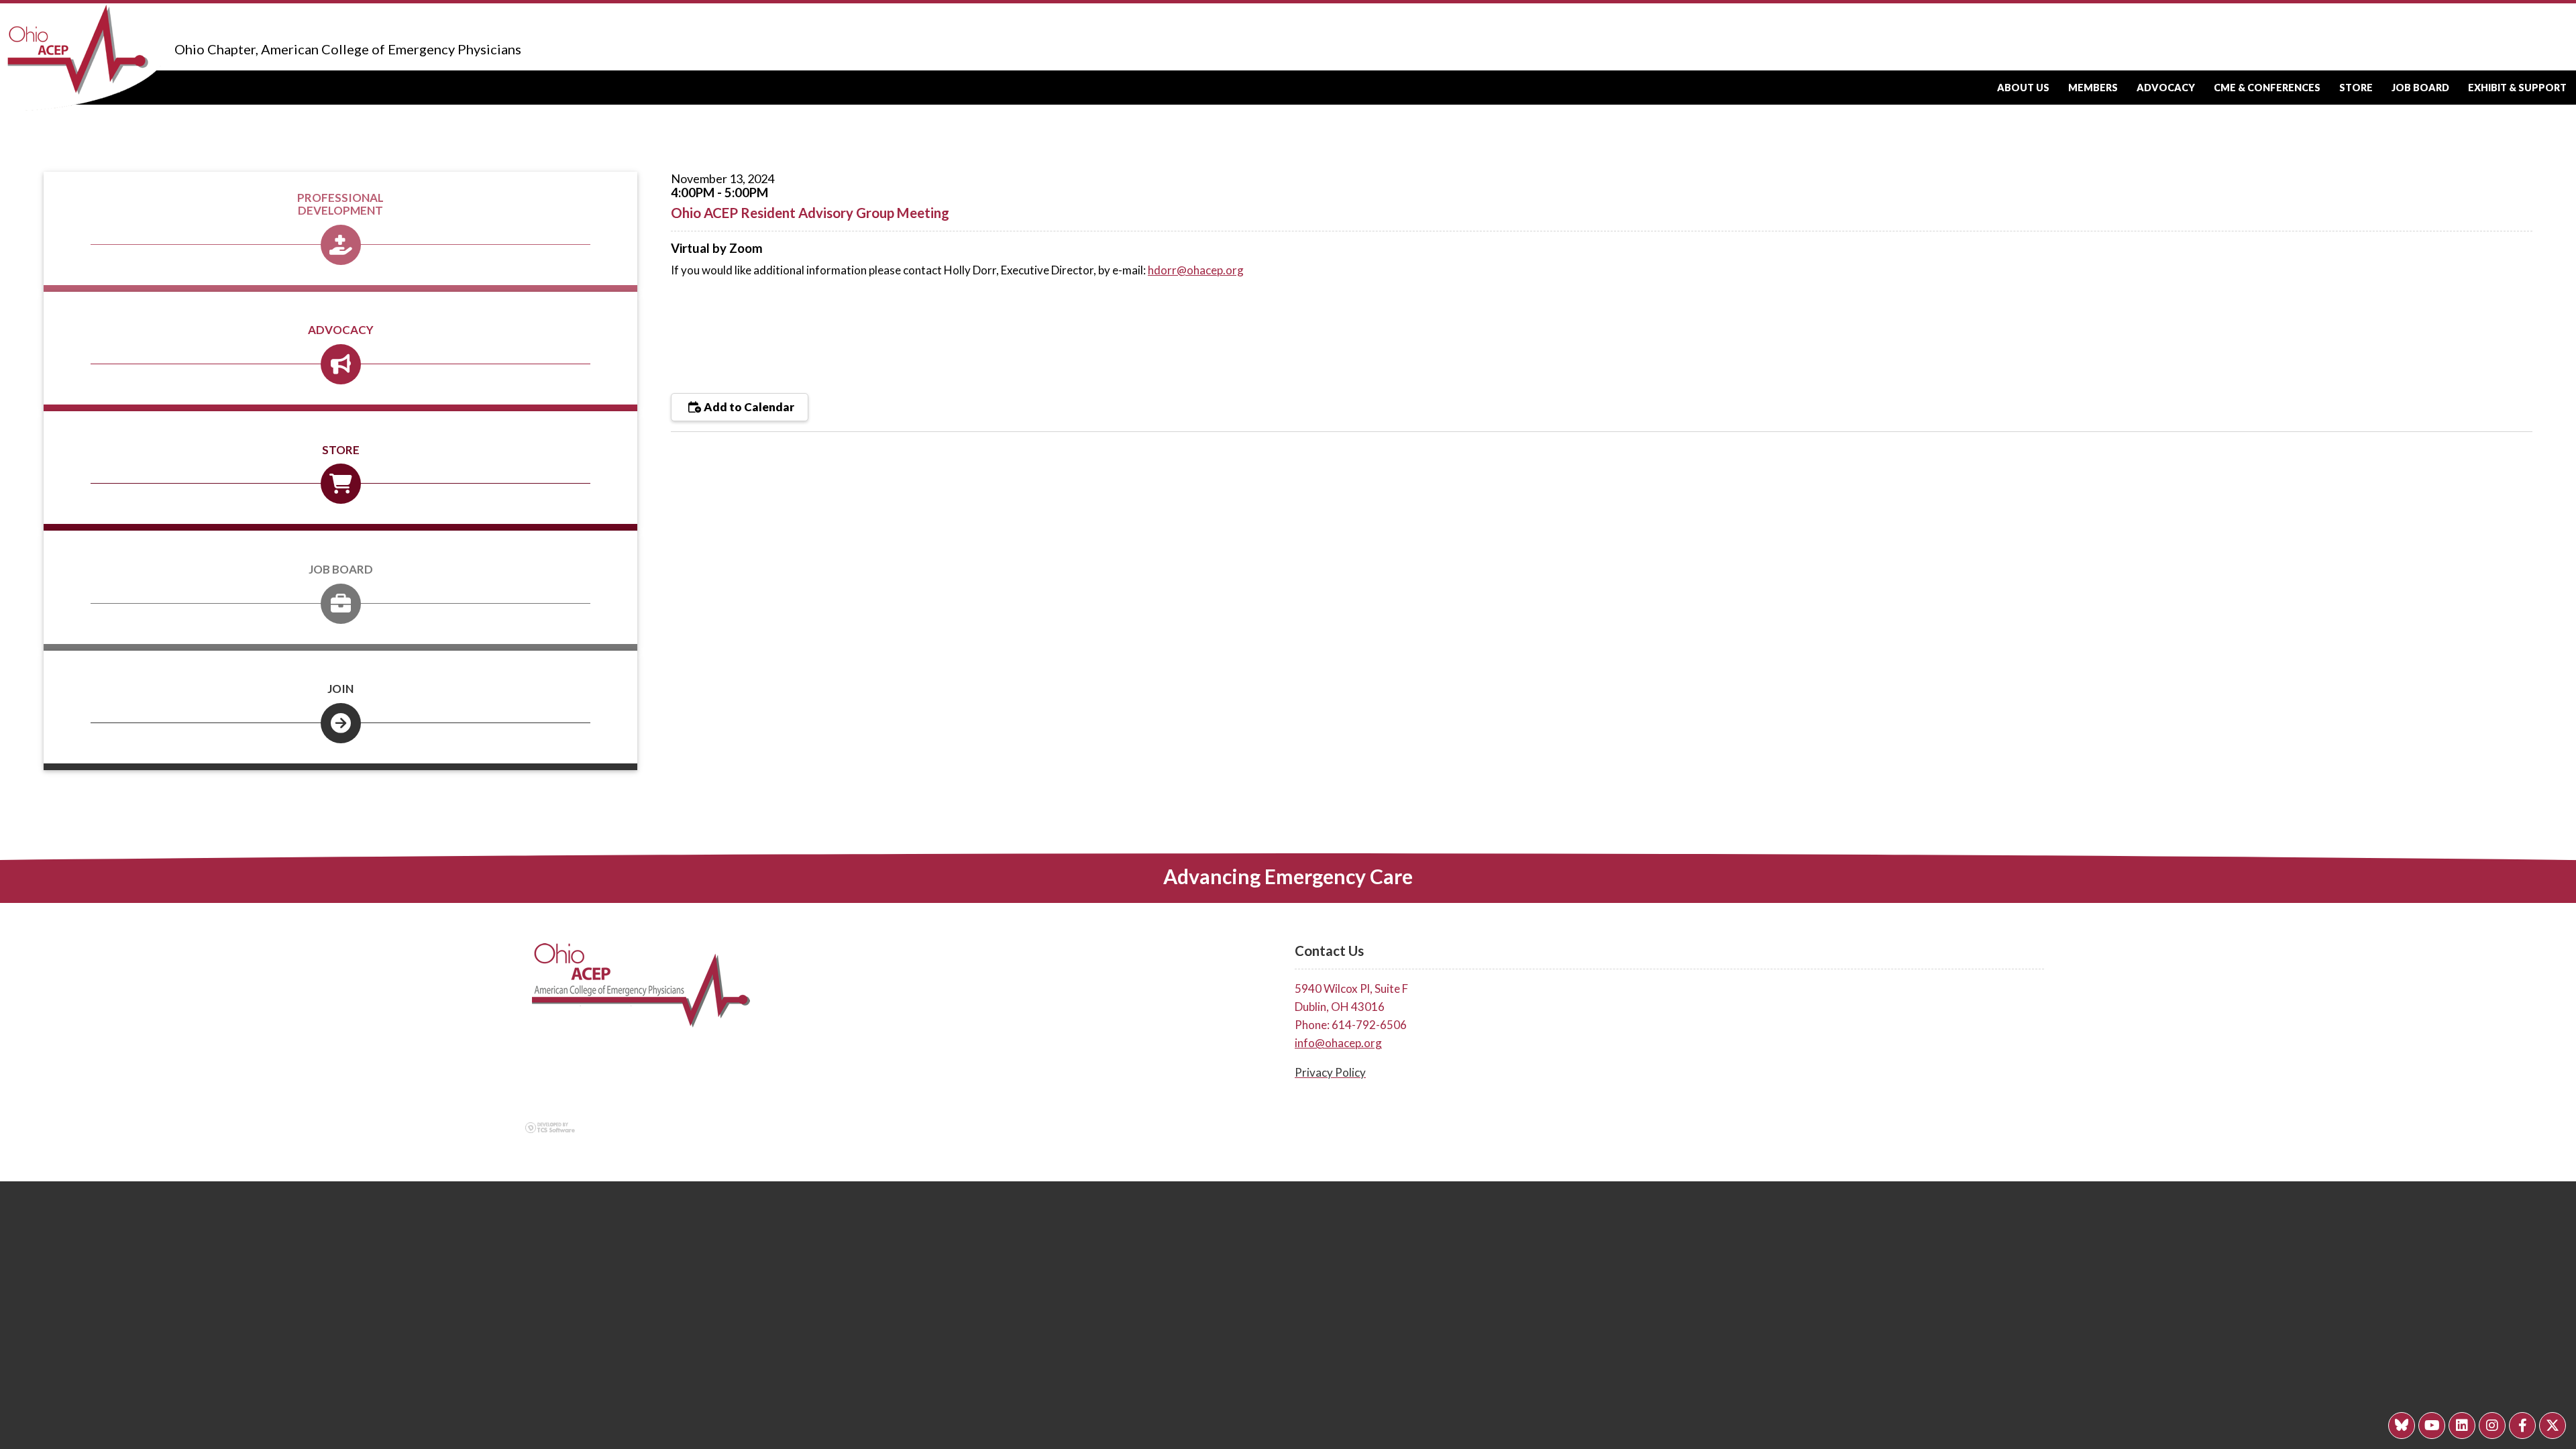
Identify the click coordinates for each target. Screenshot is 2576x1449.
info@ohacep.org (1338, 1043)
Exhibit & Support (2517, 88)
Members (2093, 88)
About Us (2023, 88)
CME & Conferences (2267, 88)
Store (2356, 88)
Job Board (2420, 88)
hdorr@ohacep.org (1196, 270)
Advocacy (2166, 88)
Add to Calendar (748, 407)
